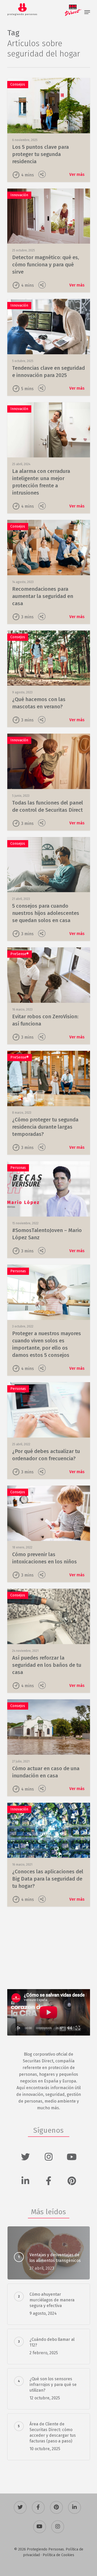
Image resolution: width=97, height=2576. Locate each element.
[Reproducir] (19, 2028)
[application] (49, 2012)
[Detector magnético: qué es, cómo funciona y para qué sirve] (49, 241)
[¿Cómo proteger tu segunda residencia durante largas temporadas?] (49, 1103)
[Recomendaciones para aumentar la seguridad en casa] (49, 572)
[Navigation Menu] (87, 12)
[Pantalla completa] (78, 2028)
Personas (18, 1168)
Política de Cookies (58, 2555)
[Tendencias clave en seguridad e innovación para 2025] (49, 347)
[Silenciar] (70, 2028)
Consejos (18, 84)
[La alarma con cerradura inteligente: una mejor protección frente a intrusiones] (49, 458)
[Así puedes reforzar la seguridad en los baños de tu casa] (49, 1641)
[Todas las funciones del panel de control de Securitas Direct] (49, 782)
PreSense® (20, 954)
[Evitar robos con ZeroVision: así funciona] (49, 996)
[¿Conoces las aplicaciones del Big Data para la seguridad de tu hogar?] (49, 1855)
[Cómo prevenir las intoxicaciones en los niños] (49, 1534)
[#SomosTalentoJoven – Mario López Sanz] (49, 1210)
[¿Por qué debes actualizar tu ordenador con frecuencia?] (49, 1431)
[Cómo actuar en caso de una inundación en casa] (49, 1748)
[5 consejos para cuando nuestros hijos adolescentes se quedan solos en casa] (49, 889)
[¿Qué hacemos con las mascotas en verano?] (49, 679)
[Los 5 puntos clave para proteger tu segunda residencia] (49, 130)
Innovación (19, 195)
